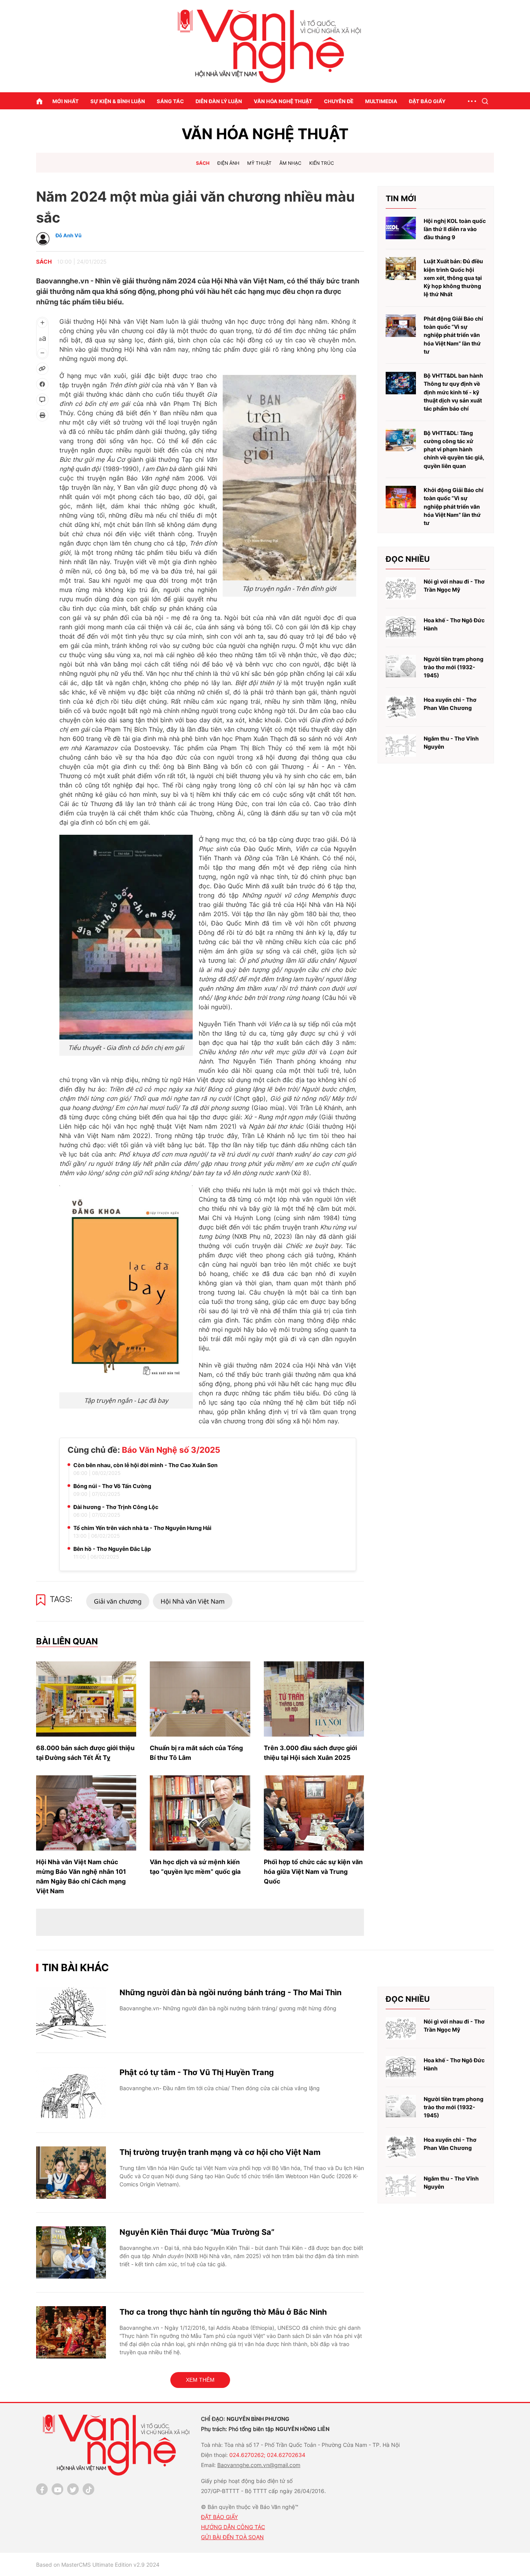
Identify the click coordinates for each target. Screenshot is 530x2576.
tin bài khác (75, 1967)
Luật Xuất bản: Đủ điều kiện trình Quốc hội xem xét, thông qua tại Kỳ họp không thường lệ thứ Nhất (453, 278)
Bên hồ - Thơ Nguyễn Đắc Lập (112, 1549)
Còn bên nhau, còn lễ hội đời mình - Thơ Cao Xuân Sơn (145, 1465)
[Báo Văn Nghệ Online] (265, 46)
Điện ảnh (228, 163)
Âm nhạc (290, 163)
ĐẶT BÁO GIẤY (219, 2517)
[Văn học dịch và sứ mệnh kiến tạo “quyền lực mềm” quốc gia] (200, 1813)
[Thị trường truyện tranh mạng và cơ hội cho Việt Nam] (71, 2173)
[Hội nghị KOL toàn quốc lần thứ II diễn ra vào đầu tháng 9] (401, 228)
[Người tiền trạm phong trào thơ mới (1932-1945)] (401, 666)
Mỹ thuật (259, 163)
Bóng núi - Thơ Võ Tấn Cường (112, 1486)
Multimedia (381, 101)
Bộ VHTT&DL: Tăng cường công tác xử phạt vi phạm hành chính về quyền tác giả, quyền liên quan (454, 449)
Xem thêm (200, 2380)
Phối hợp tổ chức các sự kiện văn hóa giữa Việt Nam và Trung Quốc (313, 1872)
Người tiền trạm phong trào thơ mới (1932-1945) (454, 667)
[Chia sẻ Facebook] (42, 384)
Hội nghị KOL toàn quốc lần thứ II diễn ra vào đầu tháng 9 (455, 229)
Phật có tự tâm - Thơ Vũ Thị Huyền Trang (197, 2072)
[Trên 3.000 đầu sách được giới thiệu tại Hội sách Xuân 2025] (314, 1699)
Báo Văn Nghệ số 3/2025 (171, 1450)
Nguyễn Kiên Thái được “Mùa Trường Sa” (197, 2232)
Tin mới (401, 199)
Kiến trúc (322, 163)
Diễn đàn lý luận (219, 101)
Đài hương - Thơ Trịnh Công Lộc (116, 1507)
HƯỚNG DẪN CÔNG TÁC (233, 2527)
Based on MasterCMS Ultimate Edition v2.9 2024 (98, 2565)
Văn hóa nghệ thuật (283, 101)
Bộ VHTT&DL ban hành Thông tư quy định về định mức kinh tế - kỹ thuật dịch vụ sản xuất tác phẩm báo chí (453, 392)
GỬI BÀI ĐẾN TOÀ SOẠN (232, 2537)
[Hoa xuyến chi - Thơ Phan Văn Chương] (401, 707)
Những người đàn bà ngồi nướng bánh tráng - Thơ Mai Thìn (230, 1992)
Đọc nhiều (408, 559)
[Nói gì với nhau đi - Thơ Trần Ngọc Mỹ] (401, 589)
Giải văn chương (118, 1601)
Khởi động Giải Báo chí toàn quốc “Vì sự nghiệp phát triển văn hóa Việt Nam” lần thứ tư (454, 506)
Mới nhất (66, 101)
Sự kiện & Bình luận (118, 101)
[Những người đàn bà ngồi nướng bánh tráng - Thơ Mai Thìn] (71, 2013)
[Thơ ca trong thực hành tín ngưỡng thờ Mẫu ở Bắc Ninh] (71, 2332)
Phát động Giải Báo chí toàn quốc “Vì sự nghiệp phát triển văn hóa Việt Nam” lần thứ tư (453, 335)
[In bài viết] (42, 415)
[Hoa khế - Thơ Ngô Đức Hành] (401, 628)
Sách (203, 163)
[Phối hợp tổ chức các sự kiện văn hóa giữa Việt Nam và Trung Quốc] (314, 1813)
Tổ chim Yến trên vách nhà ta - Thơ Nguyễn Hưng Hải (142, 1528)
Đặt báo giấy (427, 101)
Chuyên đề (339, 101)
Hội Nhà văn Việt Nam (193, 1601)
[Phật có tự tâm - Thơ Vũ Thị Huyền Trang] (71, 2093)
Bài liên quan (67, 1641)
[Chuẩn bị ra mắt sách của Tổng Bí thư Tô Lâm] (200, 1699)
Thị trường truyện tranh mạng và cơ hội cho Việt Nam (220, 2152)
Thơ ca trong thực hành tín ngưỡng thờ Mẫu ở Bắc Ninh (223, 2312)
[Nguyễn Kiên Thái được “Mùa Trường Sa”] (71, 2252)
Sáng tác (170, 101)
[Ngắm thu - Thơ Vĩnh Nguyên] (401, 746)
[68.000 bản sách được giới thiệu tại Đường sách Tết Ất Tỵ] (86, 1699)
